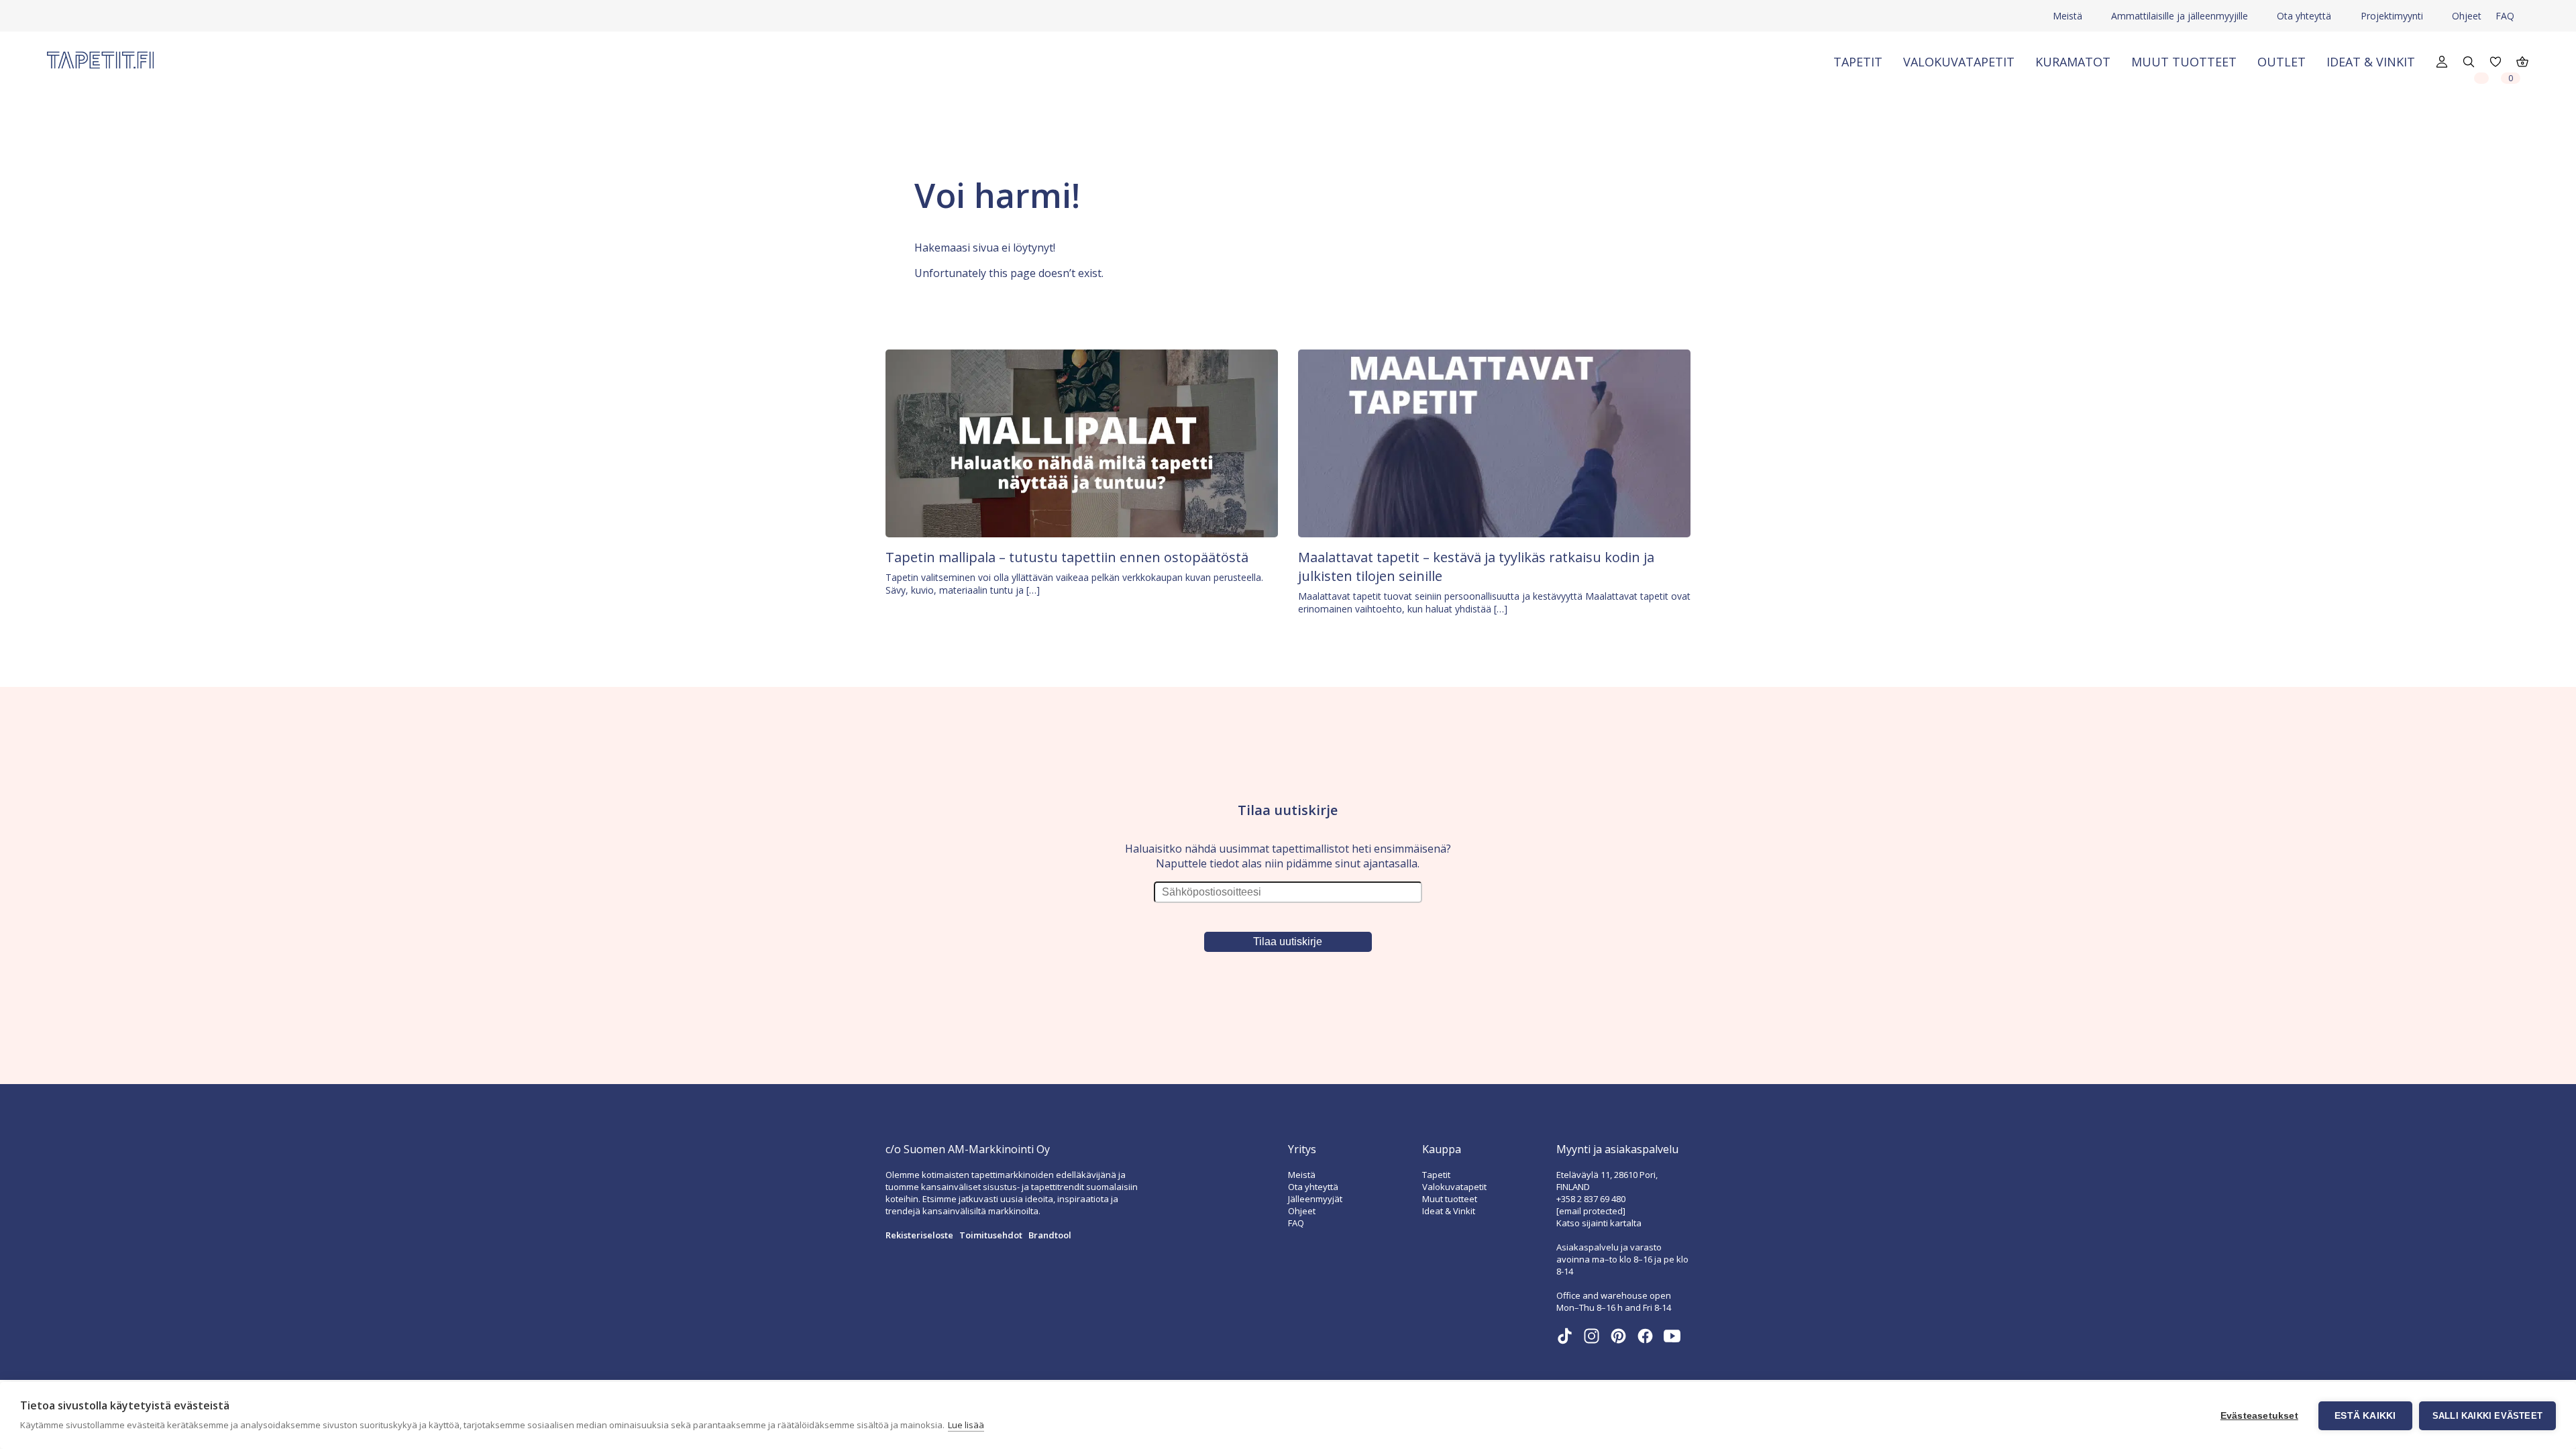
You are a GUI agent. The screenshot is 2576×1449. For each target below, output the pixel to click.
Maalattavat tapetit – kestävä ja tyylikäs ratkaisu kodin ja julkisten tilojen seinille (1476, 567)
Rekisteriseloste (919, 1235)
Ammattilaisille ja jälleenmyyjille (2180, 16)
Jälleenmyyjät (1315, 1199)
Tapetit (1858, 62)
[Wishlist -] (2481, 77)
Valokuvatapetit (1959, 62)
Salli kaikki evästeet (2487, 1416)
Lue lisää (966, 1425)
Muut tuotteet (2184, 62)
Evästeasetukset (2259, 1416)
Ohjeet (2467, 16)
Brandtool (1050, 1235)
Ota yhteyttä (2304, 16)
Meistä (2068, 16)
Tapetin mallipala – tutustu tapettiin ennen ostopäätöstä (1067, 557)
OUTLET (2282, 62)
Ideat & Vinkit (2371, 62)
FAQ (2505, 16)
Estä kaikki (2365, 1416)
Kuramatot (2073, 62)
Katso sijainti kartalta (1599, 1223)
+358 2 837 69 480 (1591, 1199)
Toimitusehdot (991, 1235)
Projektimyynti (2392, 16)
